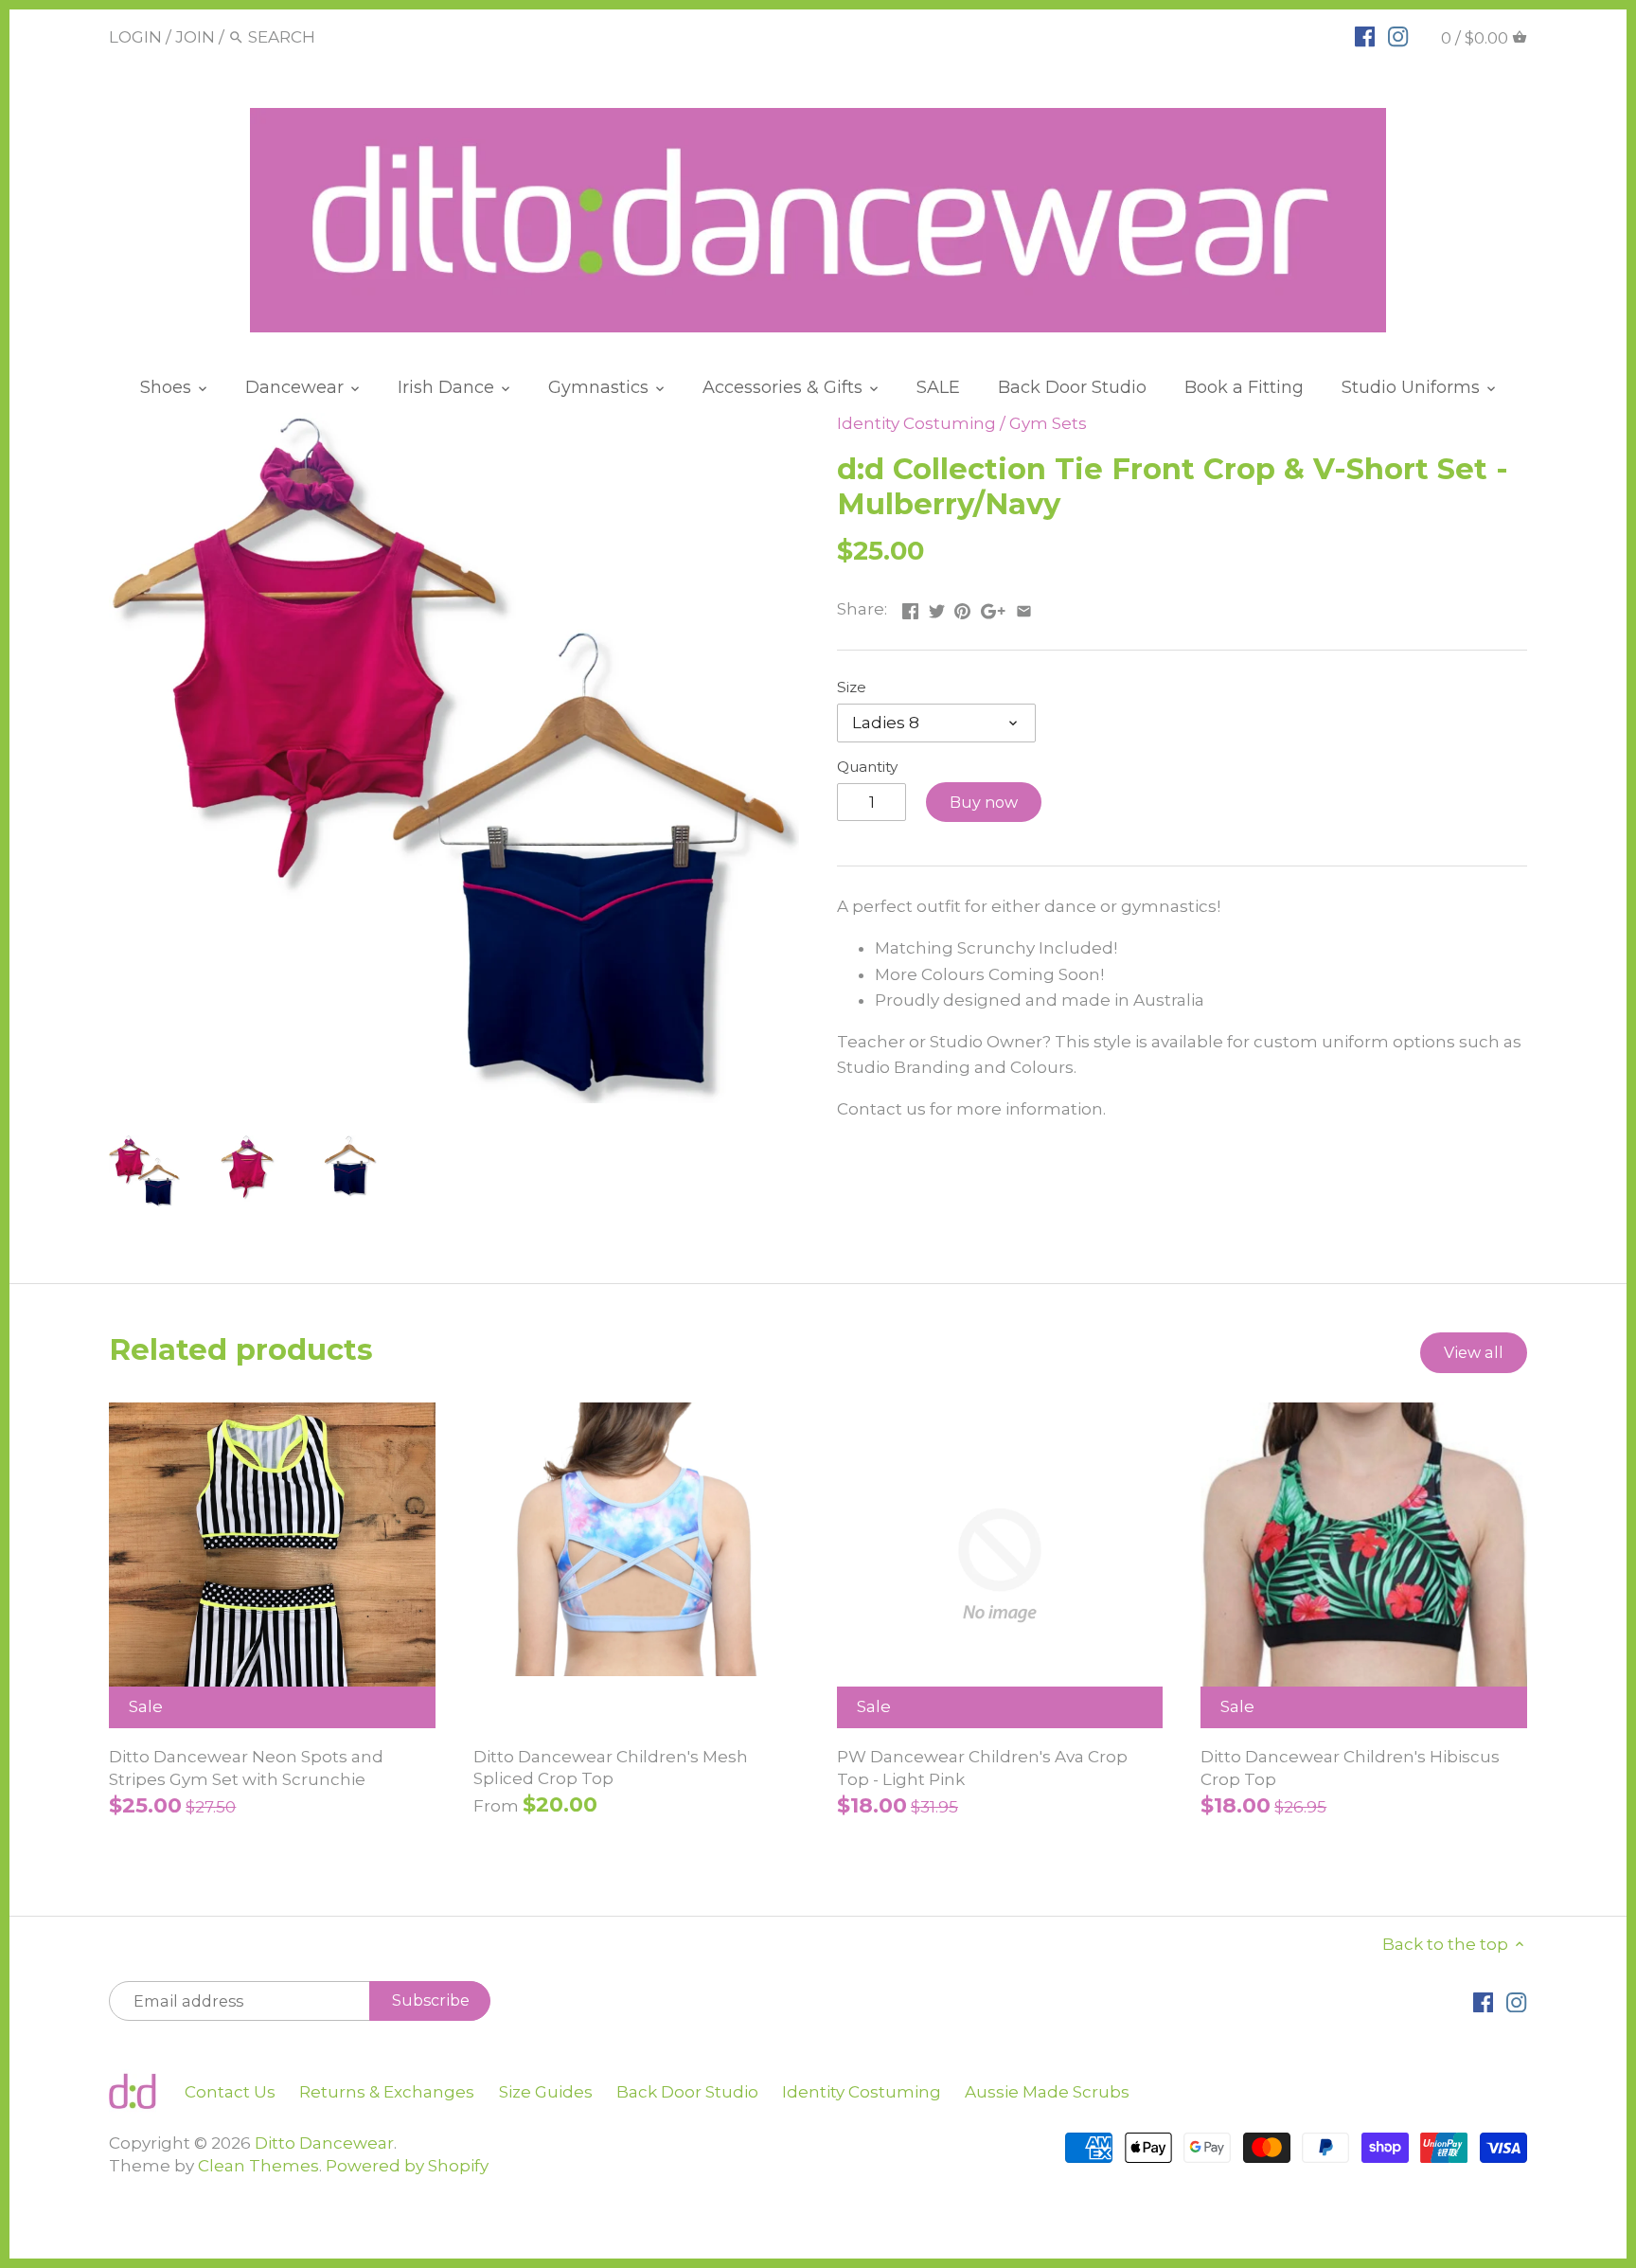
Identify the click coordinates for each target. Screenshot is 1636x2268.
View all (1474, 1352)
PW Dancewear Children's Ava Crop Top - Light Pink (982, 1768)
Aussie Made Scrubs (1047, 2092)
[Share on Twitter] (937, 607)
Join (195, 37)
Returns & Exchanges (387, 2092)
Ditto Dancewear (324, 2143)
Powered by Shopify (407, 2166)
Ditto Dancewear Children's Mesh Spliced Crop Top (611, 1768)
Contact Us (230, 2092)
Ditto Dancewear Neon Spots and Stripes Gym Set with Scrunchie (246, 1768)
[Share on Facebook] (910, 607)
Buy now (984, 802)
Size (852, 688)
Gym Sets (1048, 423)
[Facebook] (1365, 36)
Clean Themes (258, 2166)
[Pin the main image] (962, 607)
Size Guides (546, 2092)
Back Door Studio (687, 2092)
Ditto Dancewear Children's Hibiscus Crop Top (1350, 1768)
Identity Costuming (916, 423)
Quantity (867, 767)
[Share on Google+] (993, 607)
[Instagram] (1398, 36)
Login (135, 37)
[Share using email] (1024, 607)
